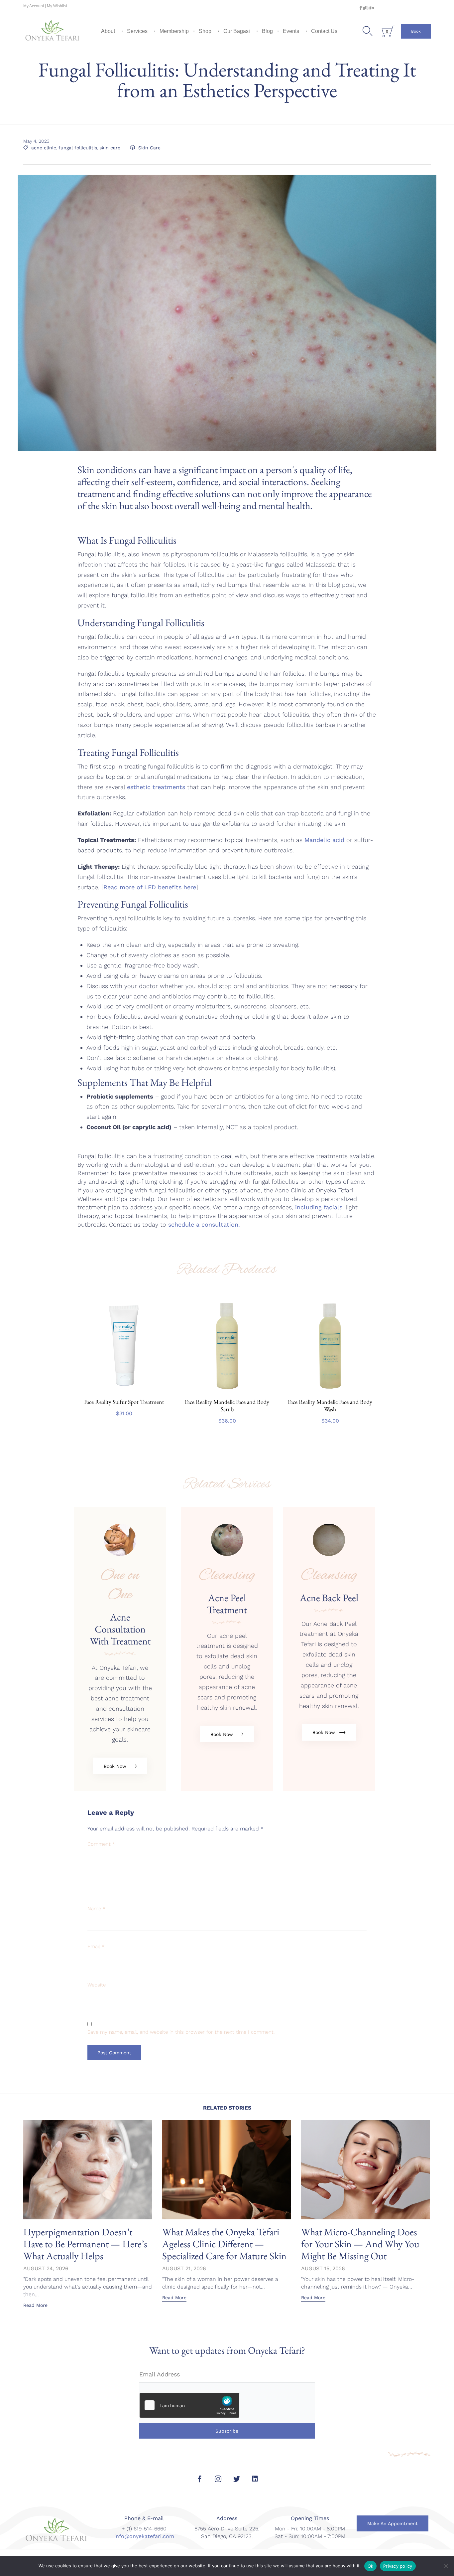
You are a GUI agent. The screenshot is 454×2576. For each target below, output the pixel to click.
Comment (101, 1844)
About (108, 31)
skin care (110, 148)
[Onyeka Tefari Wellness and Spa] (53, 31)
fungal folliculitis (78, 148)
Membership (174, 31)
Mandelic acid (324, 840)
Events (291, 31)
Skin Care (149, 148)
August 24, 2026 (46, 2268)
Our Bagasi (237, 31)
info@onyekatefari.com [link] (144, 2536)
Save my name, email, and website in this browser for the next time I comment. (181, 2032)
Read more (124, 1391)
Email (96, 1947)
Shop (205, 31)
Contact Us (324, 31)
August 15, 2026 (323, 2268)
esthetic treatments (156, 787)
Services (137, 31)
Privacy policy (398, 2566)
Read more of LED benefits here (150, 887)
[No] (446, 2566)
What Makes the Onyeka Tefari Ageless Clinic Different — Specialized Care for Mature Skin (224, 2244)
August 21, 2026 (184, 2268)
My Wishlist (57, 6)
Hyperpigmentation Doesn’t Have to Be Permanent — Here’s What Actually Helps (85, 2244)
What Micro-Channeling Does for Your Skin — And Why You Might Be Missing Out (360, 2244)
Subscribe (227, 2431)
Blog (267, 31)
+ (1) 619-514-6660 (144, 2529)
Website (97, 1985)
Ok (371, 2566)
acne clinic (44, 148)
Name (96, 1909)
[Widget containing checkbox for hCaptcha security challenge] (189, 2405)
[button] (416, 31)
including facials (318, 1207)
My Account (34, 6)
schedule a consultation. (204, 1224)
